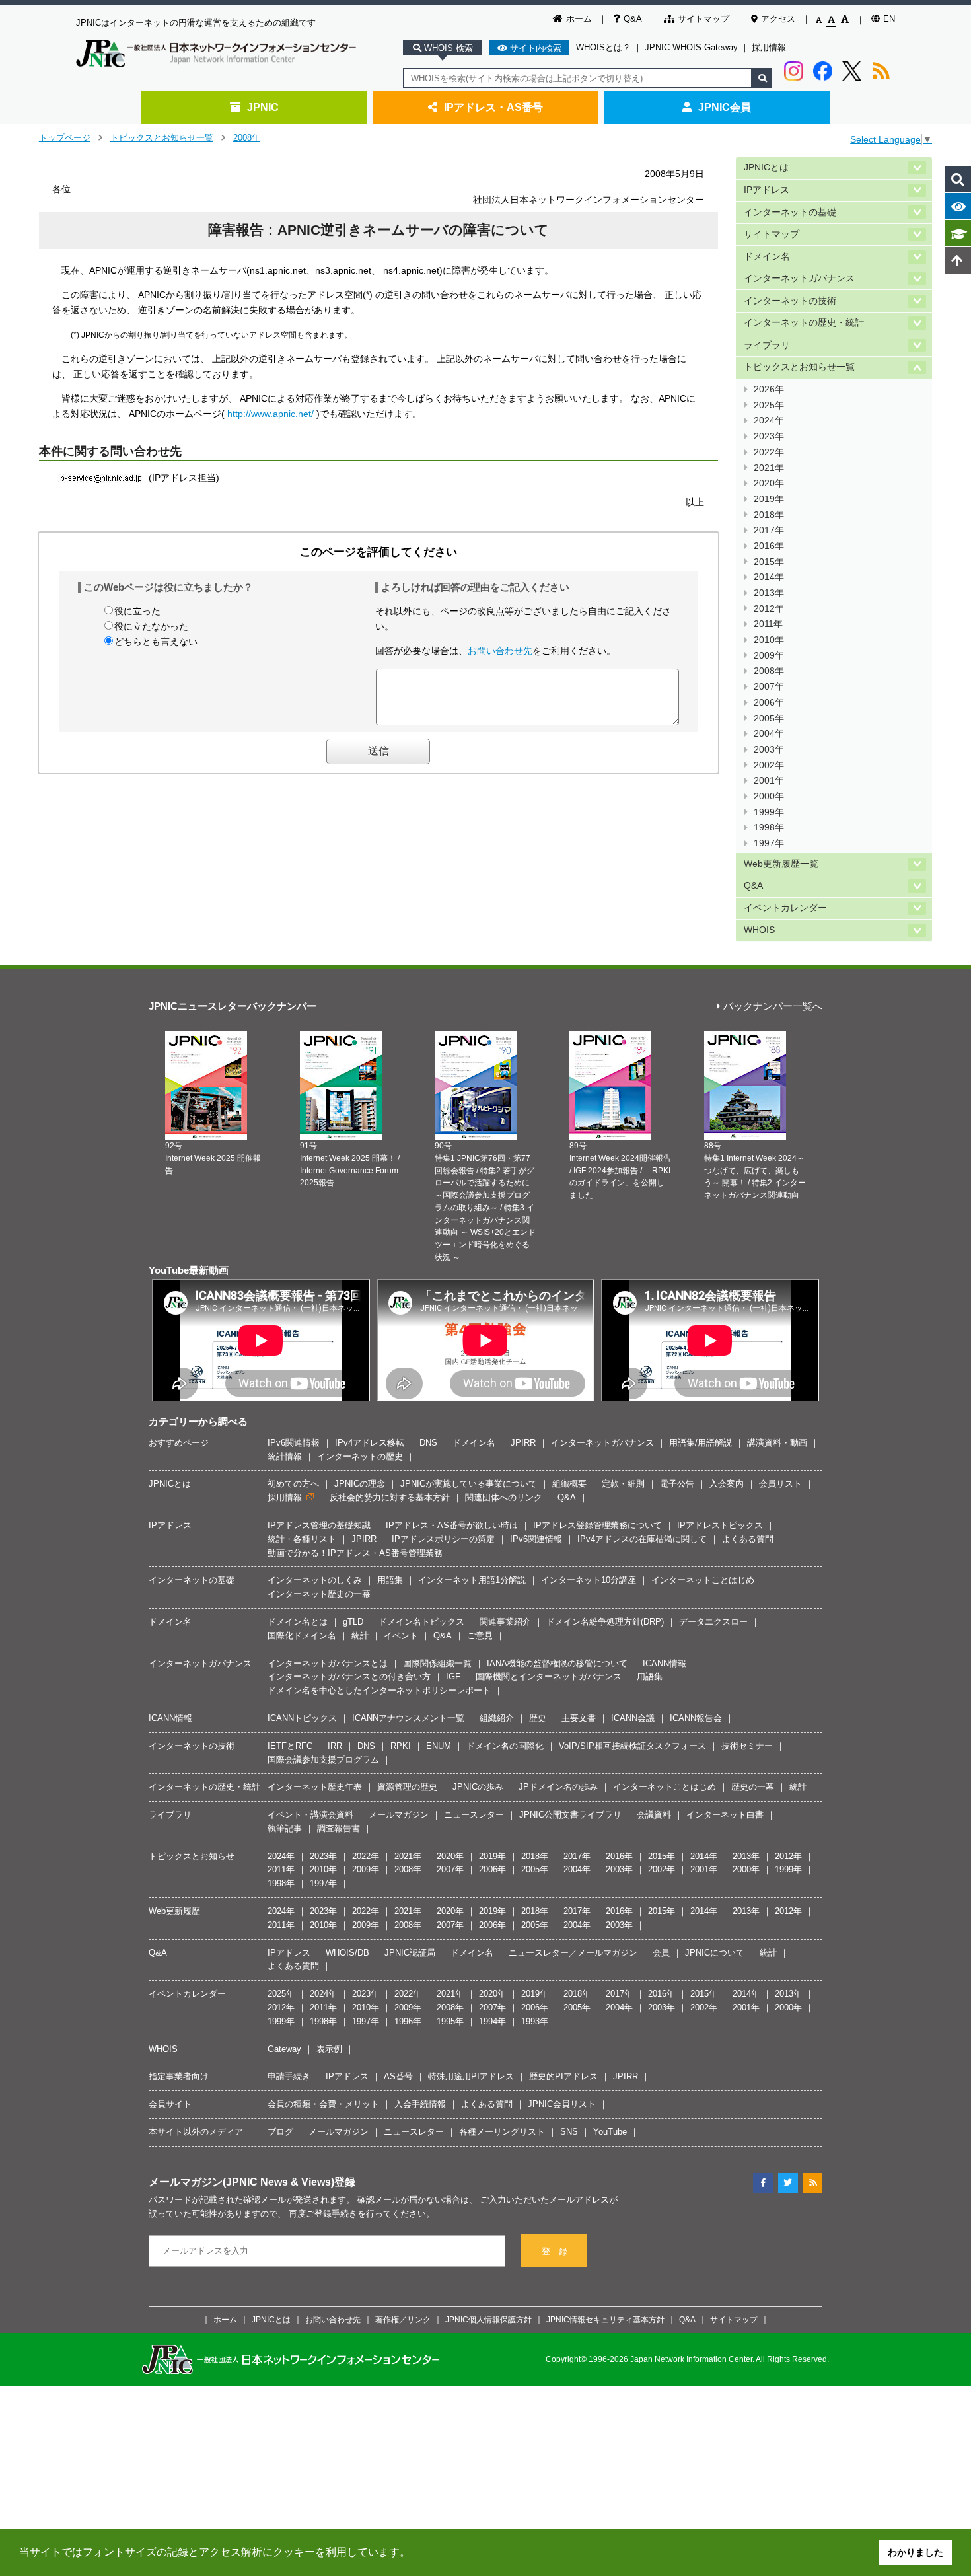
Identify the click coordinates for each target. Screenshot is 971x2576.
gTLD (353, 1622)
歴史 (538, 1718)
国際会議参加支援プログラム (323, 1760)
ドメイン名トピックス (421, 1622)
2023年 (769, 436)
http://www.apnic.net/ (270, 414)
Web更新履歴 (174, 1911)
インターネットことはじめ (703, 1580)
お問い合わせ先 (500, 651)
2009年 (769, 656)
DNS (428, 1443)
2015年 (769, 562)
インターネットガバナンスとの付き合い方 (349, 1676)
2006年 (769, 703)
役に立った (137, 611)
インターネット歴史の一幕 (319, 1594)
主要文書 (579, 1718)
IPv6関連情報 (294, 1443)
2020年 (769, 483)
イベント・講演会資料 (310, 1815)
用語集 (390, 1580)
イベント (401, 1636)
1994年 (492, 2021)
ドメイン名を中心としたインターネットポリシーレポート (379, 1690)
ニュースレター (474, 1815)
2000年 (769, 796)
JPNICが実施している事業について (469, 1484)
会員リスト (780, 1484)
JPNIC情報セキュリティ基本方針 (605, 2319)
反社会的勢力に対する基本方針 (390, 1497)
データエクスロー (713, 1622)
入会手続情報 (420, 2104)
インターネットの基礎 (790, 212)
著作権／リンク (403, 2319)
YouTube (610, 2132)
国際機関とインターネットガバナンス (549, 1676)
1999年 (769, 812)
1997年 (769, 843)
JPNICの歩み (478, 1787)
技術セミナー (747, 1746)
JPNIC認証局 (410, 1953)
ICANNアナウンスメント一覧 (408, 1718)
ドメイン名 (767, 257)
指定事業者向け (179, 2076)
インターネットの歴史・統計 (804, 323)
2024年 (769, 421)
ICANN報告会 (696, 1718)
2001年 (769, 781)
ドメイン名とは (298, 1622)
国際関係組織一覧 (437, 1663)
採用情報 (769, 47)
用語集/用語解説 (701, 1443)
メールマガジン (399, 1815)
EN (889, 19)
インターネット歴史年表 (315, 1787)
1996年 (408, 2021)
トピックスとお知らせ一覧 (162, 138)
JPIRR (523, 1443)
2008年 (247, 138)
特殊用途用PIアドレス (471, 2076)
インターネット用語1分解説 (472, 1580)
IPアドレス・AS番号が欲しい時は (452, 1525)
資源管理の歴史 (407, 1787)
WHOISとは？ (603, 47)
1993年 (535, 2021)
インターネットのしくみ (315, 1580)
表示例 (329, 2049)
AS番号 (398, 2076)
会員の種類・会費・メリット (323, 2104)
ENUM (439, 1746)
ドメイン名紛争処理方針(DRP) (605, 1622)
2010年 (769, 640)
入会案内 (727, 1484)
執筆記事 (285, 1828)
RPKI (401, 1746)
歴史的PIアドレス (563, 2076)
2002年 (769, 765)
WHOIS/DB (347, 1953)
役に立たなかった (151, 626)
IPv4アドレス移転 (370, 1443)
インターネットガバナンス (799, 278)
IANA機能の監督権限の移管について (557, 1663)
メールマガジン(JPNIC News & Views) (241, 2182)
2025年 (769, 405)
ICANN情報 (665, 1663)
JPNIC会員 (725, 107)
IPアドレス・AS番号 (493, 107)
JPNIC (263, 107)
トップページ (65, 138)
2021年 (769, 468)
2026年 (769, 389)
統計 (360, 1636)
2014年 (769, 577)
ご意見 (480, 1636)
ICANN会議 (633, 1718)
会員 (661, 1953)
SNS (569, 2132)
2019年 (769, 499)
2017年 (769, 530)
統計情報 (285, 1456)
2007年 (769, 687)
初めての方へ (293, 1484)
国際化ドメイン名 (302, 1636)
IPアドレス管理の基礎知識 (319, 1525)
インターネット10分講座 (589, 1580)
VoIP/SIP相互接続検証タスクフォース (632, 1746)
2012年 (769, 609)
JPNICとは (766, 167)
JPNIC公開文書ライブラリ (570, 1815)
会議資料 (654, 1815)
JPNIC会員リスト (562, 2104)
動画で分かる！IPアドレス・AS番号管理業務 (355, 1553)
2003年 (769, 750)
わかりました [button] (916, 2552)
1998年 (769, 828)
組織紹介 (497, 1718)
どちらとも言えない (156, 642)
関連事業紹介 (505, 1622)
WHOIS (759, 930)
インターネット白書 (725, 1815)
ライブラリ (767, 345)
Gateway (284, 2049)
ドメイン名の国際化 (505, 1746)
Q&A (633, 19)
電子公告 (677, 1484)
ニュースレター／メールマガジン (573, 1953)
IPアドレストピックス (720, 1525)
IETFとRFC (290, 1746)
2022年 (769, 452)
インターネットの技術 (790, 301)
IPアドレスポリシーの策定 (443, 1539)
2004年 (769, 734)
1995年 (450, 2021)
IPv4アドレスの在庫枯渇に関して (642, 1539)
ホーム (579, 19)
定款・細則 (623, 1484)
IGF (453, 1676)
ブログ (280, 2132)
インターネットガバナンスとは (328, 1663)
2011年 (768, 624)
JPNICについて (715, 1953)
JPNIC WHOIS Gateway (691, 47)
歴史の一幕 (753, 1787)
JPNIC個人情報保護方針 (488, 2319)
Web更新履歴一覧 (781, 864)
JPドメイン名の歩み (558, 1787)
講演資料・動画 (777, 1443)
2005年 (769, 718)
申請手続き (289, 2076)
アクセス (778, 19)
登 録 (555, 2251)
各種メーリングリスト (502, 2132)
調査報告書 (339, 1828)
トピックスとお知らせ (192, 1856)
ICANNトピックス (302, 1718)
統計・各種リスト (302, 1539)
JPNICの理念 (360, 1484)
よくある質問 (748, 1539)
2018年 (769, 515)
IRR (335, 1746)
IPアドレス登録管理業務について (597, 1525)
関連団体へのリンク (504, 1497)
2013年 (769, 593)
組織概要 (569, 1484)
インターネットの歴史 (360, 1456)
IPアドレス (767, 190)
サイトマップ (703, 19)
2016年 (769, 546)
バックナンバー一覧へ (773, 1007)
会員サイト (170, 2104)
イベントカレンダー (785, 908)
